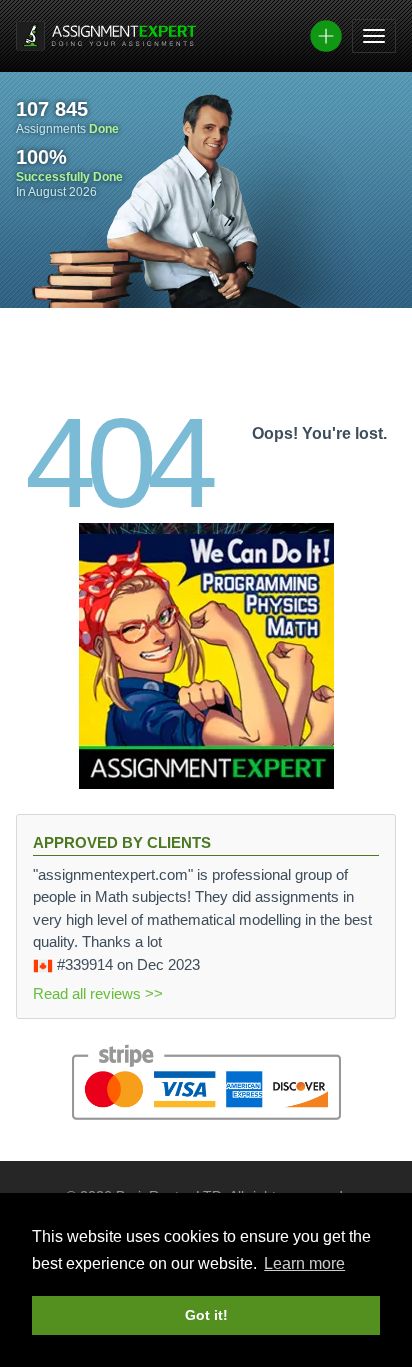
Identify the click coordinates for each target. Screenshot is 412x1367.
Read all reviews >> (98, 993)
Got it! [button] (206, 1315)
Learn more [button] (304, 1263)
